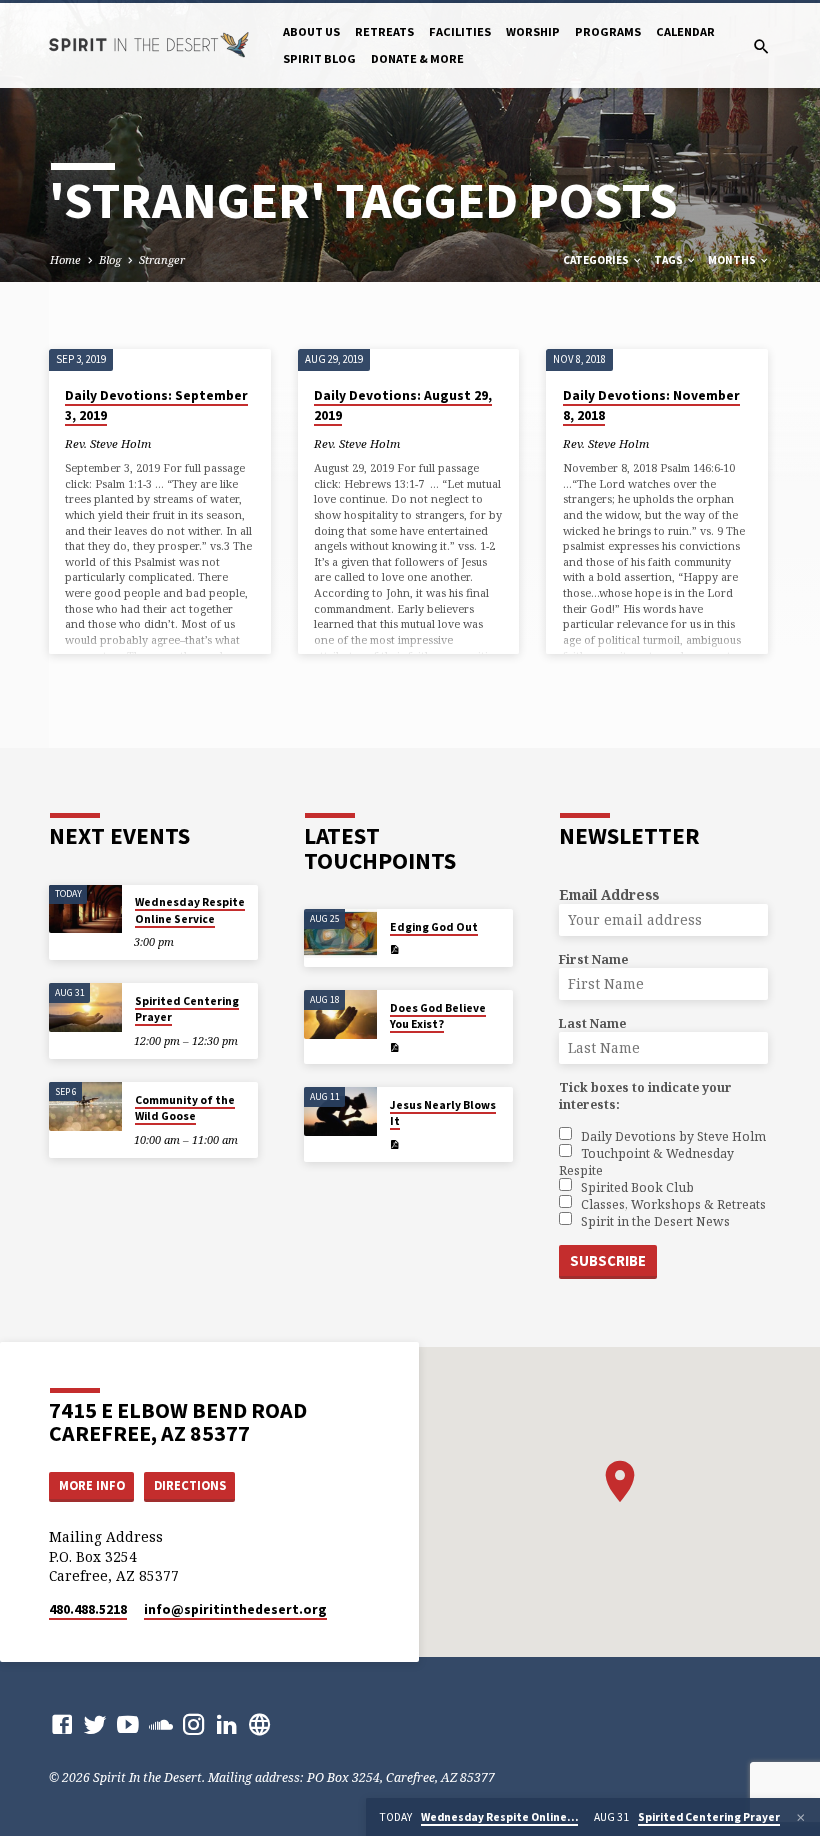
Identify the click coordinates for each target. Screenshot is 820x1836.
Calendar (685, 31)
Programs (608, 31)
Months (733, 260)
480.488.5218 (88, 1609)
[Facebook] (62, 1724)
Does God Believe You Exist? (438, 1016)
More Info (92, 1485)
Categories (597, 260)
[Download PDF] (394, 949)
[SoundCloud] (161, 1724)
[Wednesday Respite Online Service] (85, 909)
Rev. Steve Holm (108, 443)
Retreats (384, 31)
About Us (311, 31)
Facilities (460, 31)
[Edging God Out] (340, 933)
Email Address (609, 894)
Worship (533, 31)
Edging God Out (434, 927)
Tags (669, 260)
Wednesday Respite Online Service (190, 910)
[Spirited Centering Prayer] (85, 1007)
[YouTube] (128, 1724)
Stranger (162, 259)
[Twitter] (95, 1724)
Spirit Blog (319, 58)
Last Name (592, 1023)
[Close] (801, 1817)
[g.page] (260, 1724)
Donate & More (417, 58)
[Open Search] (761, 46)
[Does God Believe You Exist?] (340, 1014)
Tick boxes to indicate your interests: (645, 1096)
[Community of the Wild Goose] (85, 1106)
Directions (190, 1485)
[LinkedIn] (227, 1724)
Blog (110, 259)
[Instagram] (194, 1724)
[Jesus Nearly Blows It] (340, 1111)
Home (65, 259)
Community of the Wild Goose (185, 1108)
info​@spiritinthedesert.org (235, 1609)
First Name (593, 959)
